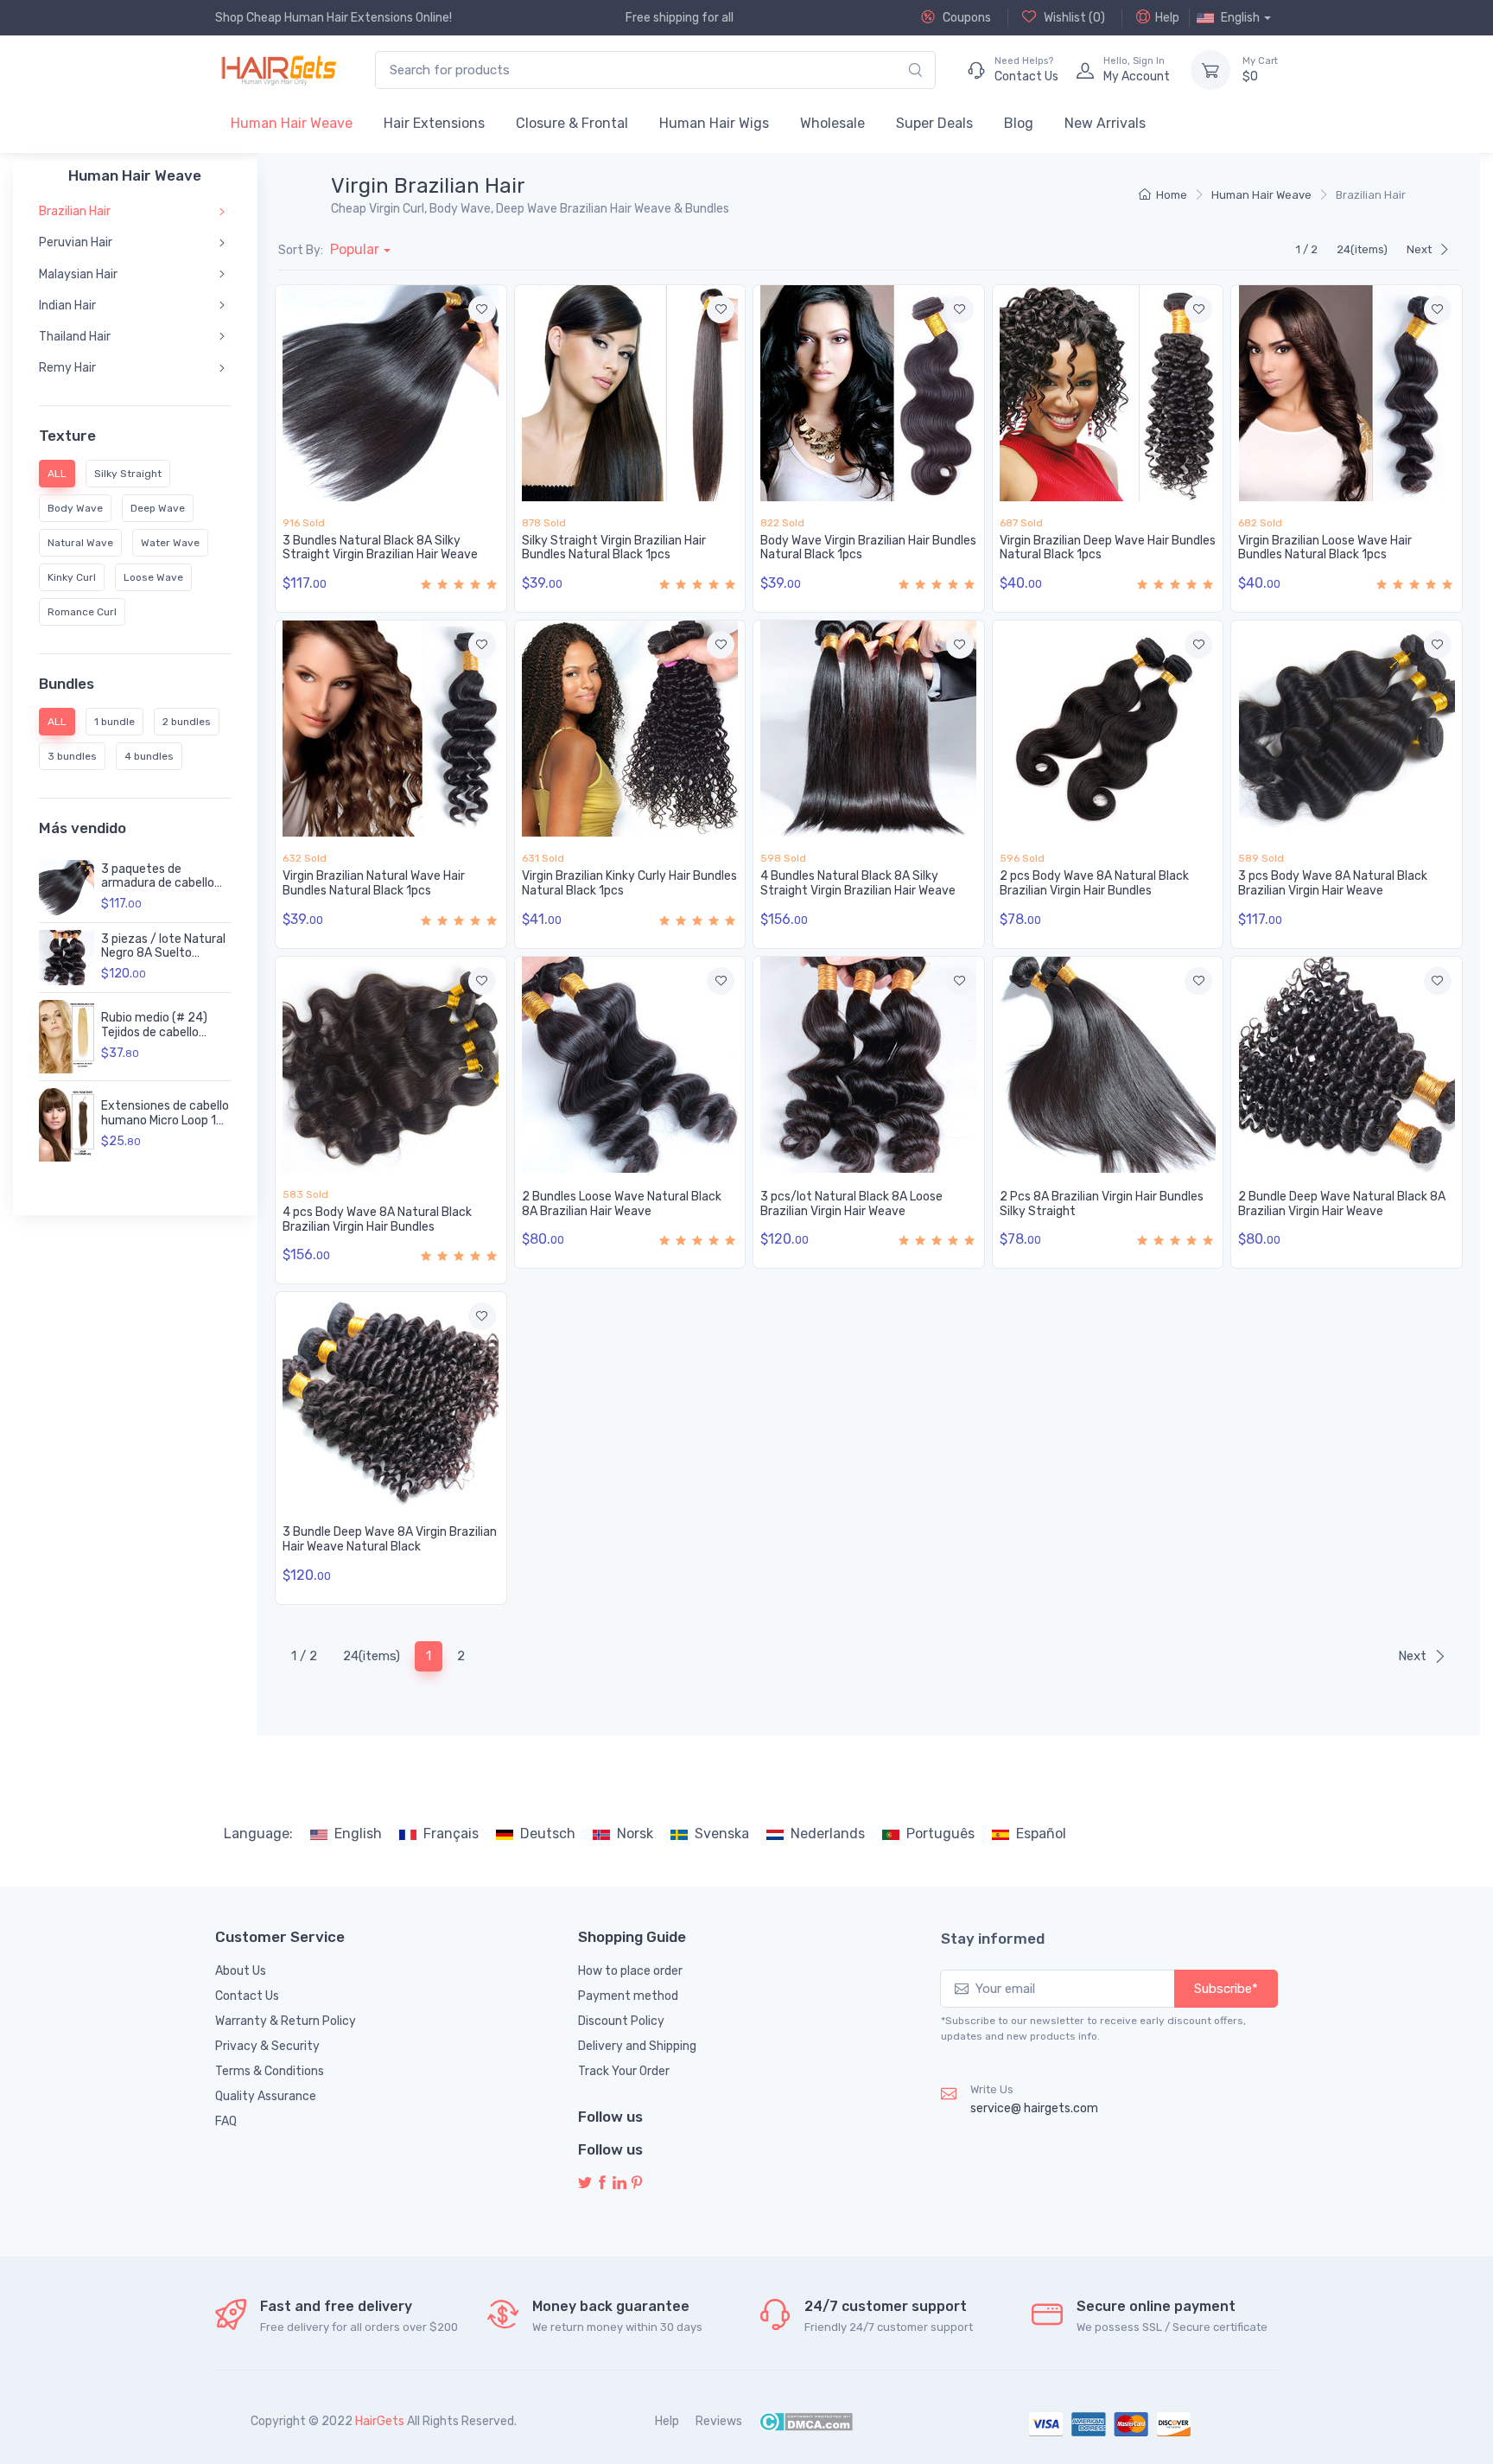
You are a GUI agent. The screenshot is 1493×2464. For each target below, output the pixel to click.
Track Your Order (624, 2071)
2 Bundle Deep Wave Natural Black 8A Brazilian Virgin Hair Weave (1342, 1204)
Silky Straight (128, 474)
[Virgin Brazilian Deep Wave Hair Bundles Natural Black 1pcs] (1108, 393)
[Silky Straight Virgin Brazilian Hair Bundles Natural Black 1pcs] (630, 393)
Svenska (722, 1834)
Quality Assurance (266, 2096)
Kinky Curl (72, 577)
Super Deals (934, 123)
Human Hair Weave (292, 123)
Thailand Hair (75, 337)
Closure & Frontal (572, 123)
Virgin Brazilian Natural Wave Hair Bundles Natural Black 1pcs (374, 883)
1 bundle (114, 722)
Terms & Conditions (270, 2071)
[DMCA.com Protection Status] (806, 2421)
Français (451, 1834)
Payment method (628, 1996)
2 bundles (187, 722)
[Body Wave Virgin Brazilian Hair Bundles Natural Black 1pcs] (869, 393)
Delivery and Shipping (637, 2046)
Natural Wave (80, 543)
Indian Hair (67, 306)
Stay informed (993, 1939)
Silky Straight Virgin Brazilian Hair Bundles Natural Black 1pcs (614, 548)
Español (1041, 1834)
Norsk (635, 1834)
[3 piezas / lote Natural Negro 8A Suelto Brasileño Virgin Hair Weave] (67, 958)
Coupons (966, 18)
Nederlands (828, 1834)
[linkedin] (619, 2184)
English (358, 1834)
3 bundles (72, 756)
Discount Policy (621, 2021)
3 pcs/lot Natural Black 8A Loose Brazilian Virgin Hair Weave (851, 1204)
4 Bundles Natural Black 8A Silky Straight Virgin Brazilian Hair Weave (858, 883)
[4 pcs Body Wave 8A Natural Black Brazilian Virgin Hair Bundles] (391, 1065)
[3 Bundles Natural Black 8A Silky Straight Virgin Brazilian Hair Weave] (391, 393)
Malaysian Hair (78, 274)
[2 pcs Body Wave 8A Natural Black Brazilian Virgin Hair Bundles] (1108, 729)
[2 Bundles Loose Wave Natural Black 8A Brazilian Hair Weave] (630, 1065)
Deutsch (548, 1834)
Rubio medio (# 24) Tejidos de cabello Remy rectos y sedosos (166, 1032)
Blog (1019, 123)
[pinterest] (637, 2184)
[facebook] (602, 2184)
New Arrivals (1105, 123)
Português (940, 1834)
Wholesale (832, 123)
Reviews (719, 2421)
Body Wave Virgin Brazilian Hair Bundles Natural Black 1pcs (868, 548)
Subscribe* (1226, 1989)
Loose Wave (153, 577)
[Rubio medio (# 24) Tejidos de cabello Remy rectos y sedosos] (67, 1037)
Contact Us (247, 1996)
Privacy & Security (267, 2046)
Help (1167, 18)
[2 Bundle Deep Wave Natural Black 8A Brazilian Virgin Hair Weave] (1347, 1065)
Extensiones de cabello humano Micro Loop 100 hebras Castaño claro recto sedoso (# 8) (166, 1127)
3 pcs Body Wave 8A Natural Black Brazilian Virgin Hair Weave (1333, 883)
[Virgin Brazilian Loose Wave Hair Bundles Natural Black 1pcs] (1347, 393)
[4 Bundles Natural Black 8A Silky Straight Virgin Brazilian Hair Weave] (869, 729)
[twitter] (585, 2184)
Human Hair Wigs (714, 123)
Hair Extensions (434, 123)
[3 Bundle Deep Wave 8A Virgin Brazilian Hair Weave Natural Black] (391, 1400)
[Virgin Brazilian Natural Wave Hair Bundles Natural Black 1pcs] (391, 729)
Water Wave (170, 543)
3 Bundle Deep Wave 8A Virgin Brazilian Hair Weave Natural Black (390, 1539)
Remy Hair (67, 368)
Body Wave (75, 508)
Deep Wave (158, 508)
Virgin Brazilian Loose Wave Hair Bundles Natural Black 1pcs (1325, 548)
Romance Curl (82, 612)
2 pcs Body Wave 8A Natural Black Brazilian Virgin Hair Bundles (1094, 883)
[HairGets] (278, 70)
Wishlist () (1073, 18)
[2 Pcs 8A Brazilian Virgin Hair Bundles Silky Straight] (1108, 1065)
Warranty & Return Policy (286, 2021)
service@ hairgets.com (1034, 2108)
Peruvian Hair (76, 242)
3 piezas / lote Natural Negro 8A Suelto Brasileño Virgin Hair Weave (163, 961)
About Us (241, 1971)
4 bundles (149, 756)
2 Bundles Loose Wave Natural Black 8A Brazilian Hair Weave (622, 1204)
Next (1419, 249)
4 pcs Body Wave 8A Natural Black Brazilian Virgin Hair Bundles (377, 1219)
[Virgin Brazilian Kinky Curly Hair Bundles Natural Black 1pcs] (630, 729)
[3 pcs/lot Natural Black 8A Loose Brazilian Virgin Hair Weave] (869, 1065)
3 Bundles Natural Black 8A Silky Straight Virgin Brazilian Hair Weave (380, 548)
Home (1172, 195)
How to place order (630, 1971)
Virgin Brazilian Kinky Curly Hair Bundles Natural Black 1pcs (629, 883)
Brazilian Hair (75, 211)
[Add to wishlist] (482, 309)
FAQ (226, 2121)
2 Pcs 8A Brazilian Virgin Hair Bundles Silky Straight (1102, 1204)
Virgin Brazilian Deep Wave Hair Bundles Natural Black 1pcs (1108, 548)
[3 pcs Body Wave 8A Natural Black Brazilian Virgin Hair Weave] (1347, 729)
